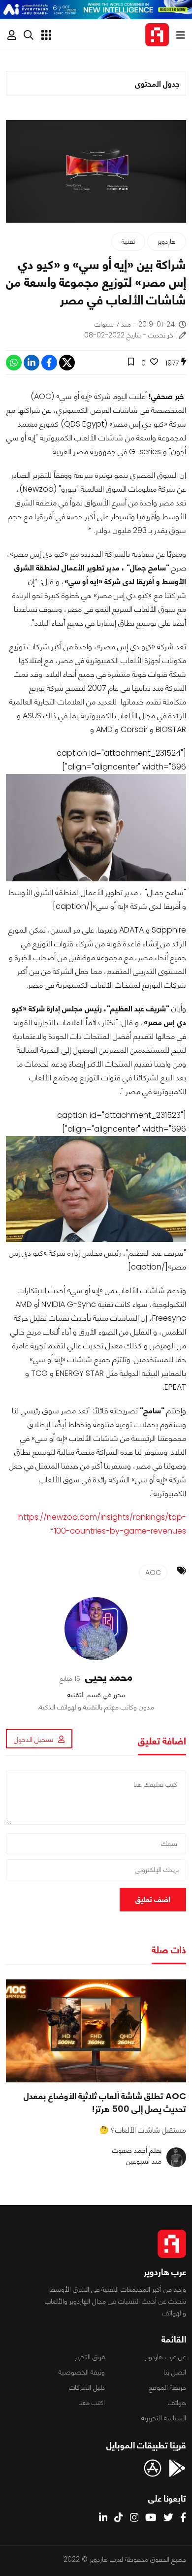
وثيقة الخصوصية (82, 2372)
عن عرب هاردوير (165, 2357)
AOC (153, 1572)
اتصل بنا (175, 2372)
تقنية (128, 241)
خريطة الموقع (167, 2387)
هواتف (177, 2403)
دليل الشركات (87, 2387)
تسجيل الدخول (33, 1740)
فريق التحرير (90, 2357)
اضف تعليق (153, 1899)
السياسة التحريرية (164, 2418)
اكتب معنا (92, 2403)
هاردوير (167, 241)
